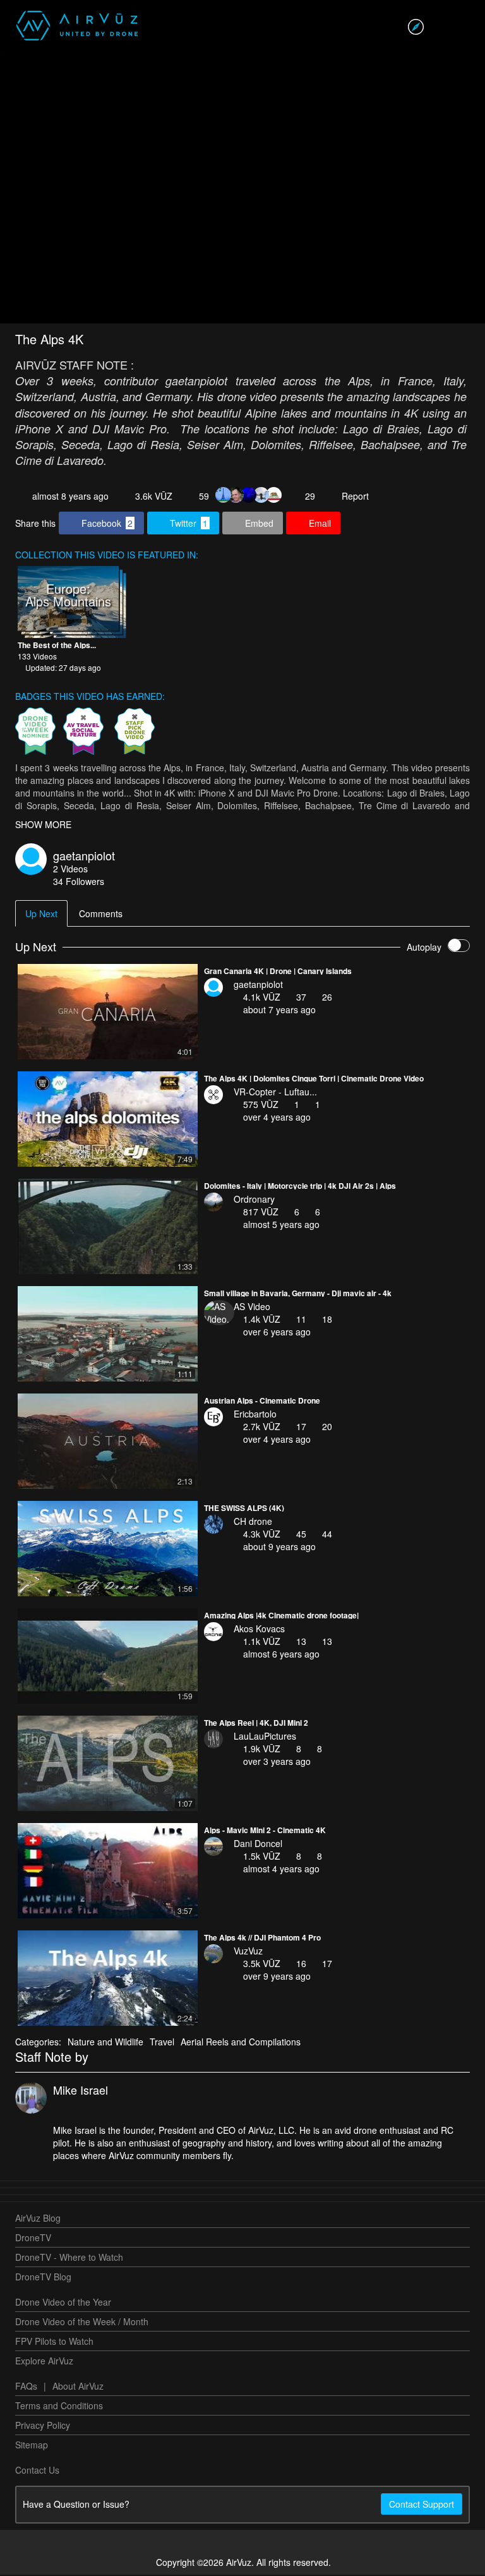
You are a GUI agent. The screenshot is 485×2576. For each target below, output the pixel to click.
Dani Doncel (258, 1845)
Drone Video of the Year (63, 2303)
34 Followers (79, 882)
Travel (162, 2043)
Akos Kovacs (259, 1630)
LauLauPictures (265, 1737)
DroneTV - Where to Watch (69, 2258)
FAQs (26, 2387)
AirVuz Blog (38, 2219)
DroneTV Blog (43, 2278)
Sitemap (32, 2446)
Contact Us (37, 2471)
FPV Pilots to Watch (54, 2342)
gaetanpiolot (84, 857)
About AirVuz (78, 2387)
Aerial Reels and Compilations (241, 2043)
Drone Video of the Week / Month (82, 2323)
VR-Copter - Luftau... (275, 1093)
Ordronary (254, 1200)
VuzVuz (248, 1952)
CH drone (253, 1522)
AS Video (252, 1308)
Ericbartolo (255, 1415)
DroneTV (33, 2239)
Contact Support (422, 2505)
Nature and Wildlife (105, 2043)
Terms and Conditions (59, 2407)
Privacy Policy (43, 2426)
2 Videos (70, 870)
